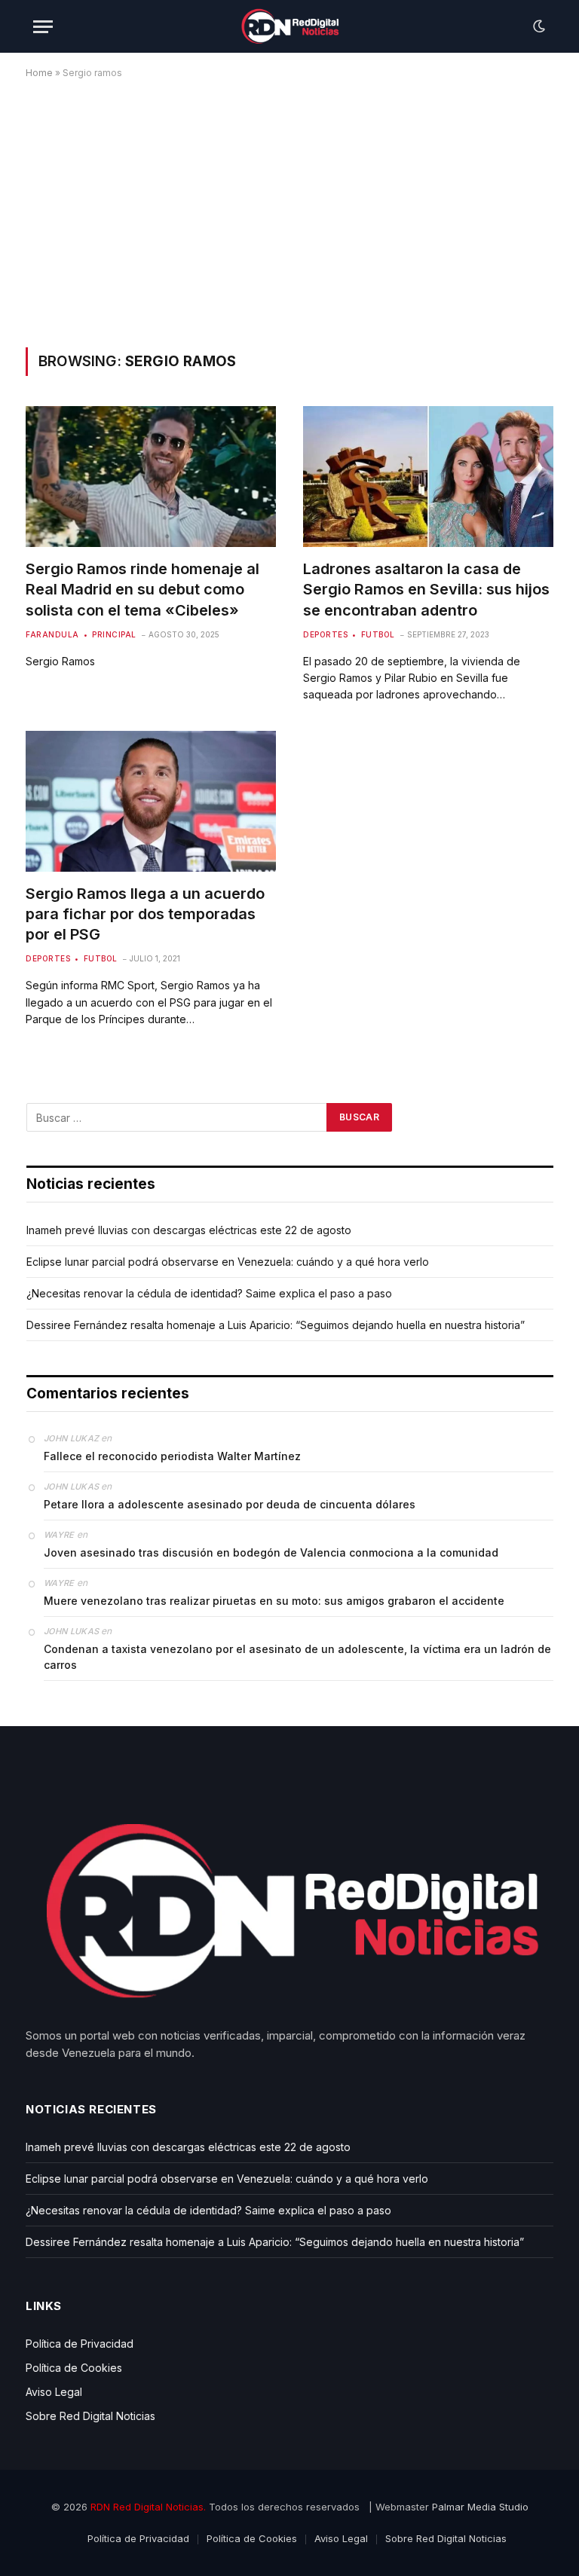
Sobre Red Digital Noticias (90, 2416)
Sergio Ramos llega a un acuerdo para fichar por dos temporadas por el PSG (145, 914)
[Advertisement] (289, 210)
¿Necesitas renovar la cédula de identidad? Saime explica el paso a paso (209, 1293)
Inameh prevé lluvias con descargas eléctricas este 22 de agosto (189, 1230)
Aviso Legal (54, 2392)
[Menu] (43, 27)
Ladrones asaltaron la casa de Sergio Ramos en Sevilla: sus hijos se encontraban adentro (426, 589)
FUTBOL (378, 634)
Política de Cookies (74, 2368)
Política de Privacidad (80, 2344)
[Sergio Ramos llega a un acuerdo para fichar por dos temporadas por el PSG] (151, 801)
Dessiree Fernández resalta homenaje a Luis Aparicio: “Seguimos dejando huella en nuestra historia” (276, 1325)
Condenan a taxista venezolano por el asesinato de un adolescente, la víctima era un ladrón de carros (297, 1657)
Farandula (52, 634)
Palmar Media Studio (480, 2507)
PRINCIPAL (114, 634)
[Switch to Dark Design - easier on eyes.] (538, 26)
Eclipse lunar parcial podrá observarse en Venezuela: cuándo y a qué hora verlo (228, 1262)
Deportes (325, 634)
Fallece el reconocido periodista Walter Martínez (172, 1456)
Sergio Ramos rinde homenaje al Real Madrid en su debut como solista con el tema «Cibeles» (142, 589)
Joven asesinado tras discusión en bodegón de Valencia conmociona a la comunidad (271, 1552)
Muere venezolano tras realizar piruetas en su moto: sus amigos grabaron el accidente (274, 1601)
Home (39, 73)
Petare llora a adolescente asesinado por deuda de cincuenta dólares (230, 1504)
